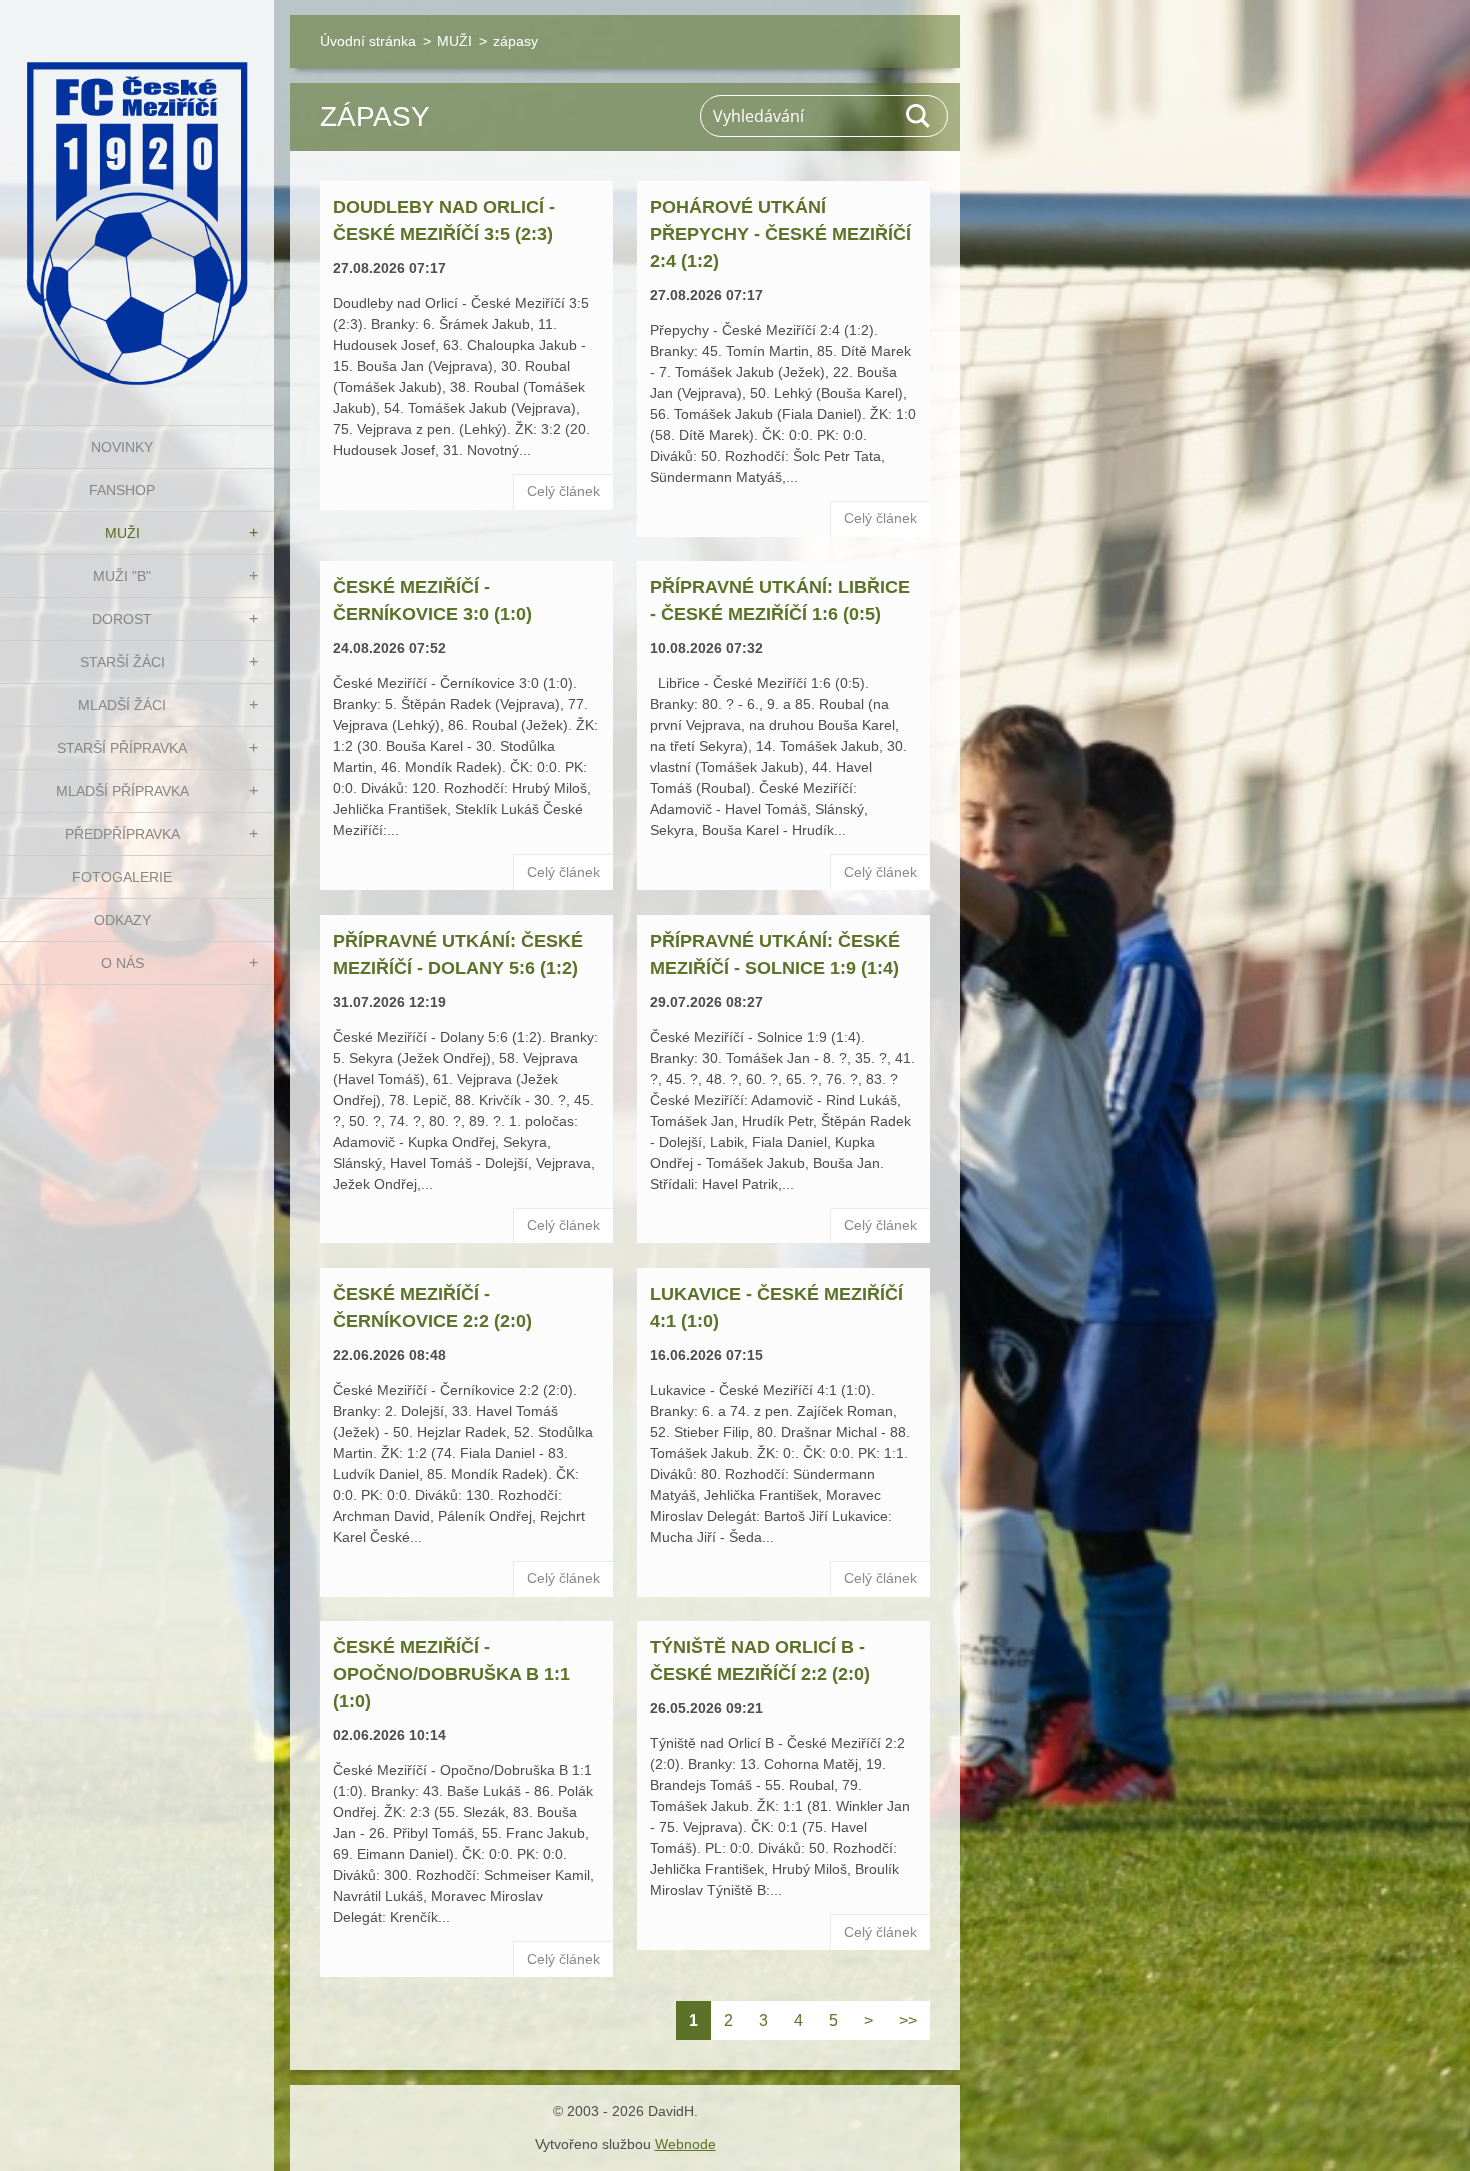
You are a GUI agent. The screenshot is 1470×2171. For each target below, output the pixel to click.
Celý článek (563, 491)
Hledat (919, 116)
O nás (122, 963)
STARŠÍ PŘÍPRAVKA (122, 748)
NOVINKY (122, 447)
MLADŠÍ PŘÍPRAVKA (122, 791)
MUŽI (122, 533)
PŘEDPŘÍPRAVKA (122, 834)
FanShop (122, 490)
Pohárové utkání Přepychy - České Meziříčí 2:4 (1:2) (780, 234)
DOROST (122, 619)
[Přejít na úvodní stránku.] (137, 200)
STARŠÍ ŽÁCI (122, 662)
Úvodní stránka (368, 41)
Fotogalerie (122, 877)
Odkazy (122, 920)
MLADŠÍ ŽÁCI (122, 705)
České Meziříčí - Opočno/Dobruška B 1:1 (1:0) (451, 1674)
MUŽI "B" (122, 576)
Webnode (685, 2144)
